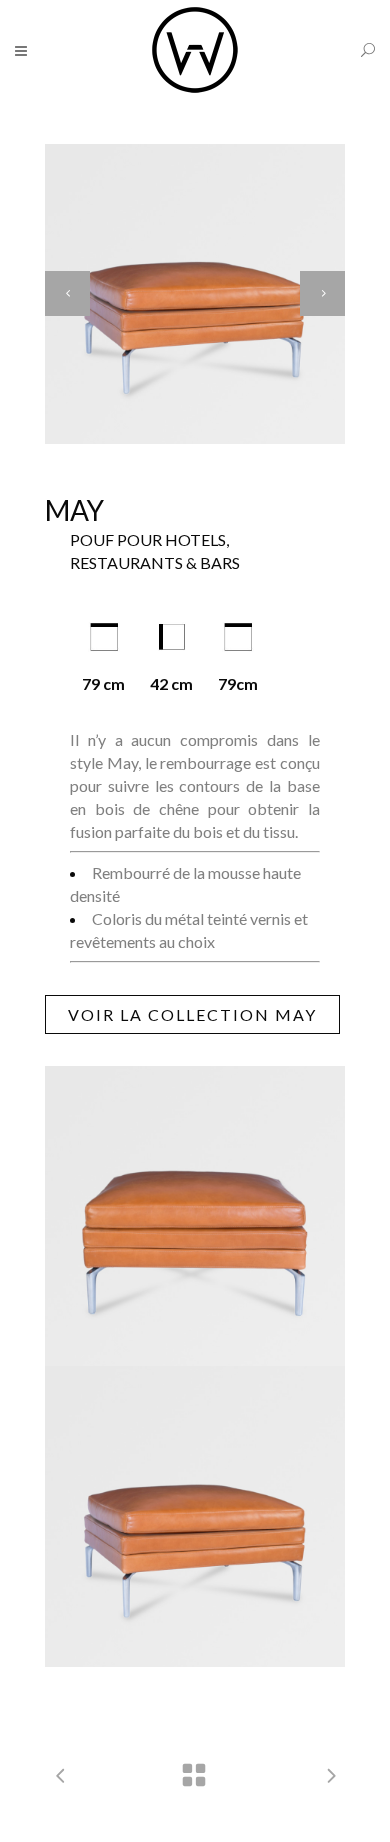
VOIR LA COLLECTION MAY (192, 1014)
